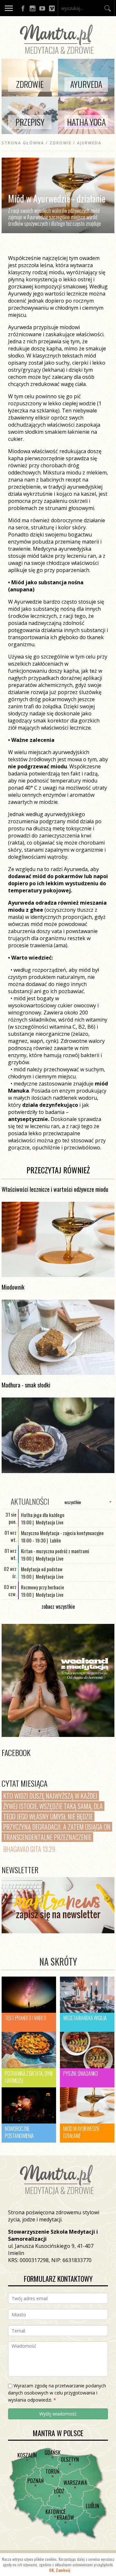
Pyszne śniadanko (80, 2073)
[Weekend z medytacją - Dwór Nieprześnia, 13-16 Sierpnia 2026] (58, 1680)
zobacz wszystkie (58, 1606)
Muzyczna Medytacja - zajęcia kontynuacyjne (62, 1533)
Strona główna (23, 143)
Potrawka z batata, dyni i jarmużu (29, 2077)
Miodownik (13, 1287)
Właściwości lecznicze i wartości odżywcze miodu (55, 1189)
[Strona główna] (58, 55)
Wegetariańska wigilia (85, 2018)
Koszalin (27, 2455)
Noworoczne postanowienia (19, 2132)
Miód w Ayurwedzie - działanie (82, 2132)
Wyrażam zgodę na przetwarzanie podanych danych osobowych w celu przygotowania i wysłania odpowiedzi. (57, 2393)
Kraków (65, 2518)
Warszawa (75, 2483)
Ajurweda (89, 143)
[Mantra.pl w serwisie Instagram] (33, 8)
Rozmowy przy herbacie (43, 1587)
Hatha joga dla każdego (43, 1515)
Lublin (92, 2506)
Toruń (52, 2471)
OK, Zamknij (60, 2570)
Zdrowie (61, 143)
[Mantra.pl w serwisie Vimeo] (52, 8)
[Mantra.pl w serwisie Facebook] (23, 8)
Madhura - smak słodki (26, 1385)
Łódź (59, 2491)
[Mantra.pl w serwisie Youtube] (42, 8)
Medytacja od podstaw (42, 1569)
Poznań (35, 2481)
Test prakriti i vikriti (25, 2018)
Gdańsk (53, 2453)
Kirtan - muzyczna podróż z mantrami (55, 1551)
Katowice (55, 2512)
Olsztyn (70, 2459)
